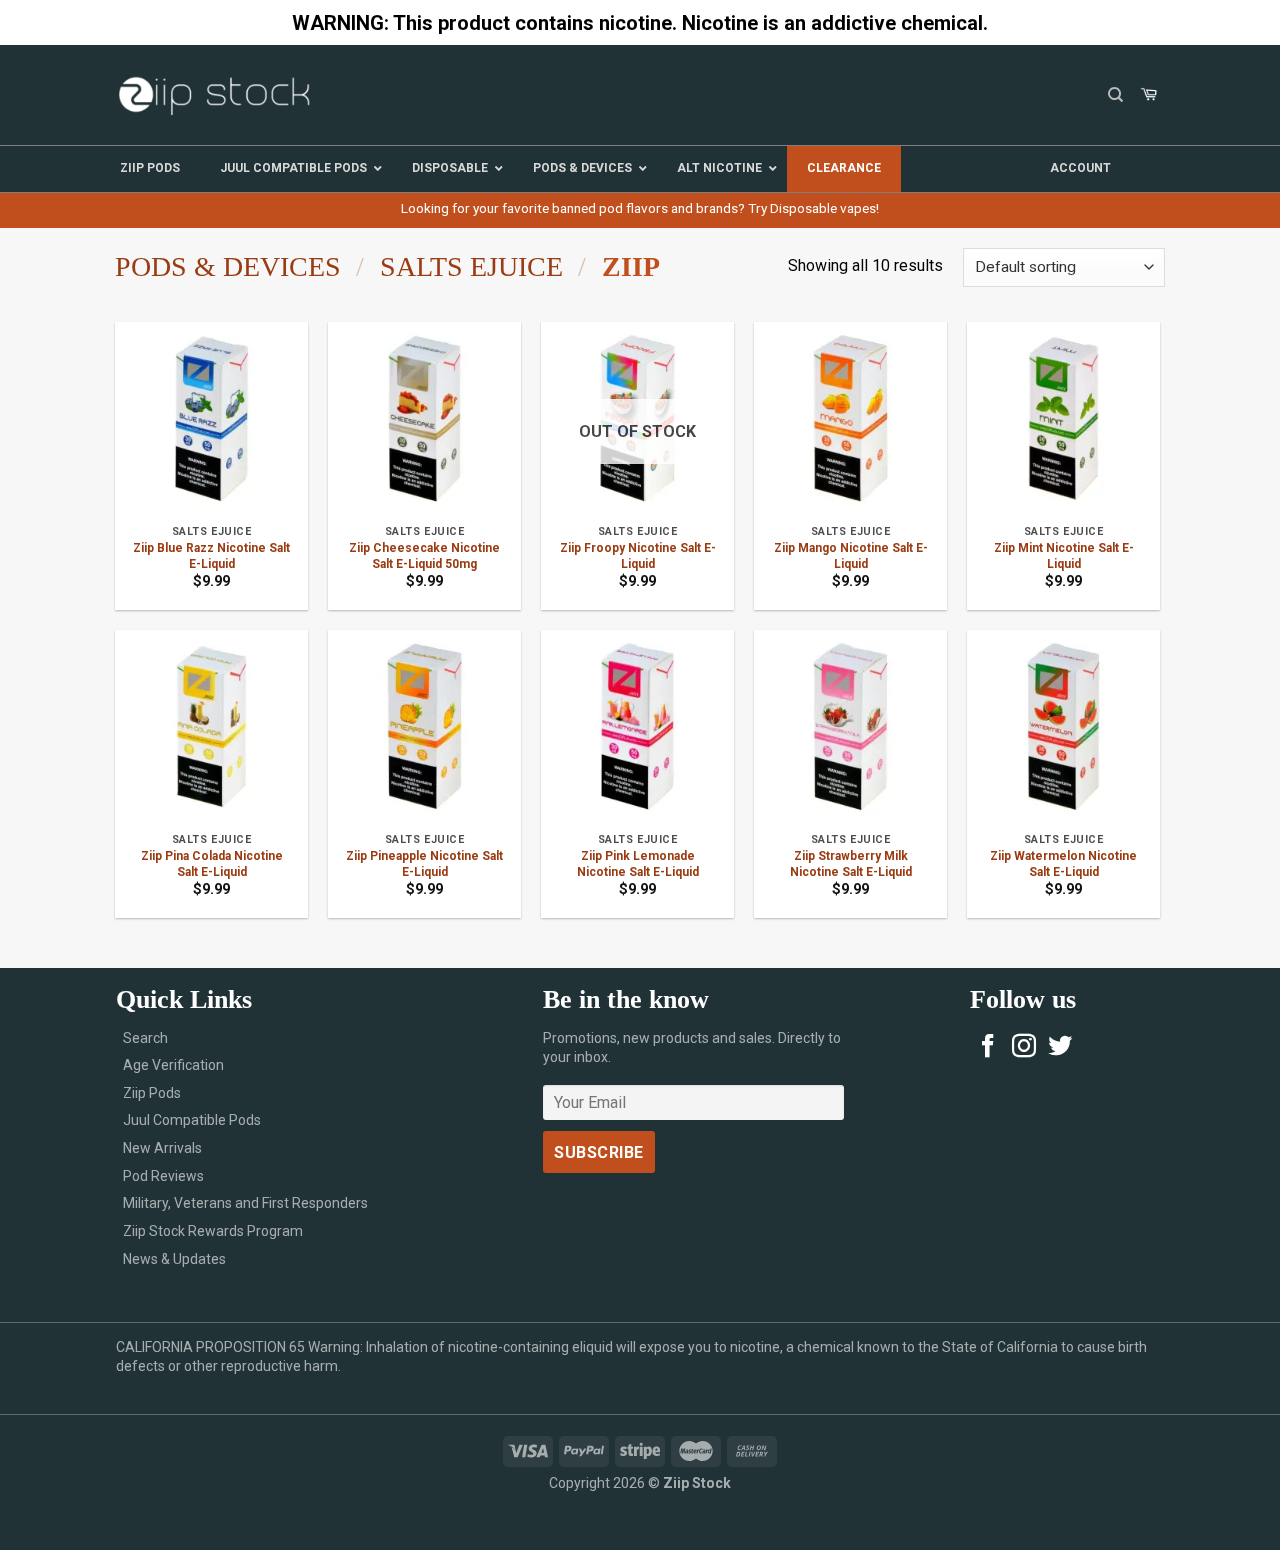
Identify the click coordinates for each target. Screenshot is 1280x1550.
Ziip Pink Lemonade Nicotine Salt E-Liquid (638, 864)
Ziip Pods (152, 1093)
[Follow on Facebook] (988, 1047)
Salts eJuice (471, 266)
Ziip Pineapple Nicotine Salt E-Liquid (424, 864)
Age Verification (173, 1065)
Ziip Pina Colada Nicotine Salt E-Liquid (212, 864)
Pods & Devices (228, 266)
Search (145, 1038)
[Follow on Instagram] (1024, 1047)
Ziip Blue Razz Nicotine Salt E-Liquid (211, 556)
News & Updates (174, 1259)
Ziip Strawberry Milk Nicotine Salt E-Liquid (851, 864)
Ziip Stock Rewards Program (213, 1231)
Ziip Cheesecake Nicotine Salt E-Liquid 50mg (424, 556)
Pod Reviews (163, 1176)
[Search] (1115, 95)
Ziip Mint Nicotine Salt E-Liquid (1064, 556)
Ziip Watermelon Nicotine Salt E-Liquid (1063, 864)
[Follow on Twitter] (1060, 1047)
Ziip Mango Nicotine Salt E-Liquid (851, 556)
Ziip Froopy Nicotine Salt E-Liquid (638, 556)
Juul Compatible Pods (192, 1120)
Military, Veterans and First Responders (245, 1203)
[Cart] (1149, 95)
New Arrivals (162, 1148)
